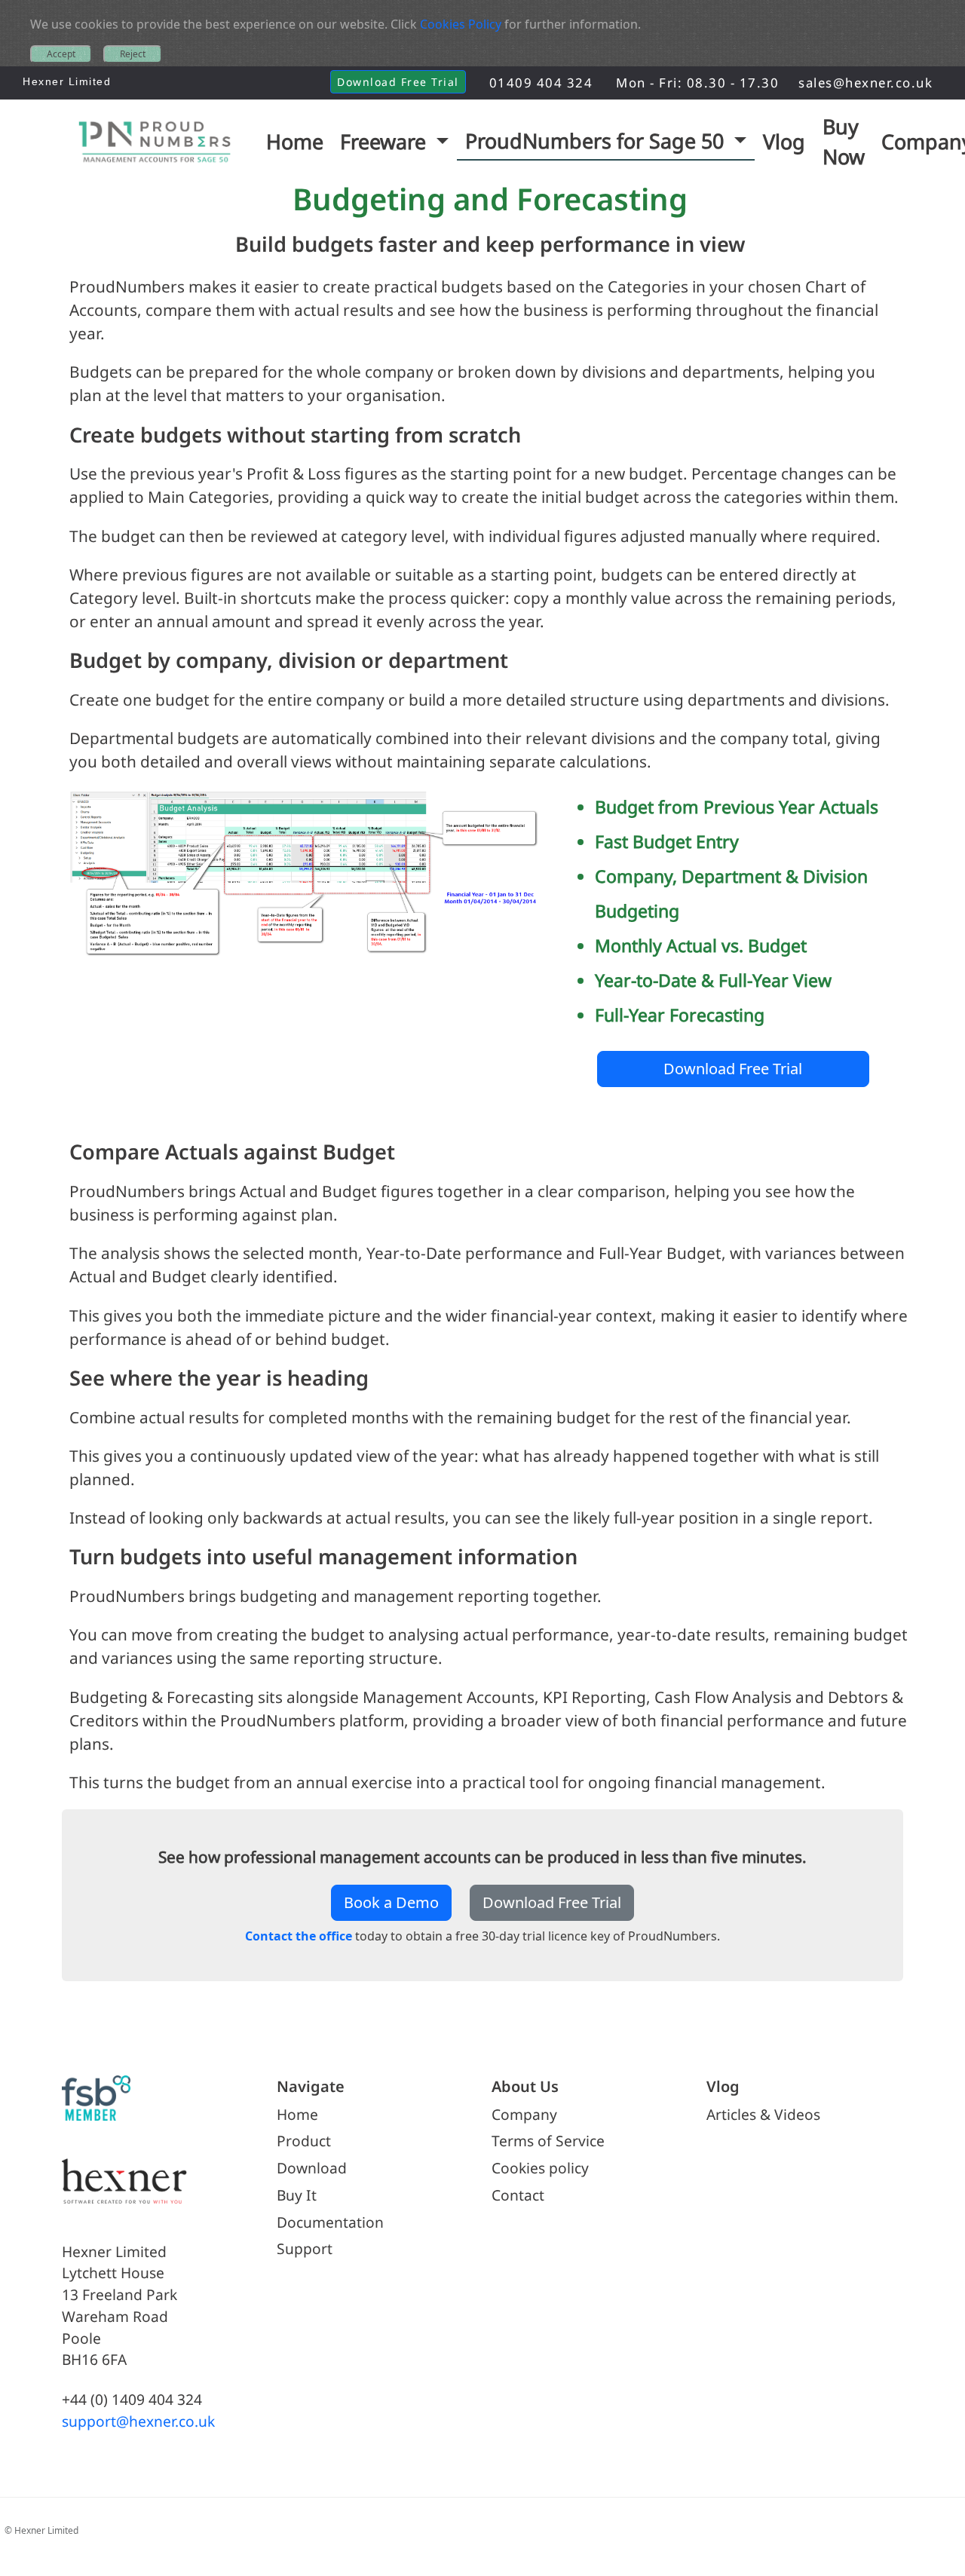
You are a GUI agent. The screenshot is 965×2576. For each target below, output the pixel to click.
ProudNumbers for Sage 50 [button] (597, 141)
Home (297, 2114)
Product (304, 2141)
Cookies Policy (461, 24)
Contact (518, 2195)
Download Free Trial (398, 82)
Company (524, 2114)
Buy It (297, 2195)
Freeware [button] (386, 141)
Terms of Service (548, 2141)
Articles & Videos (763, 2114)
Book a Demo (391, 1902)
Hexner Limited (67, 81)
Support (305, 2248)
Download (312, 2168)
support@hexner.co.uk (138, 2421)
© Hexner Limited (41, 2530)
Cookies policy (540, 2168)
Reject (133, 54)
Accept (61, 54)
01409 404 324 (541, 83)
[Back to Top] (937, 2550)
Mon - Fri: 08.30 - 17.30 (697, 83)
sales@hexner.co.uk (865, 83)
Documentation (330, 2222)
